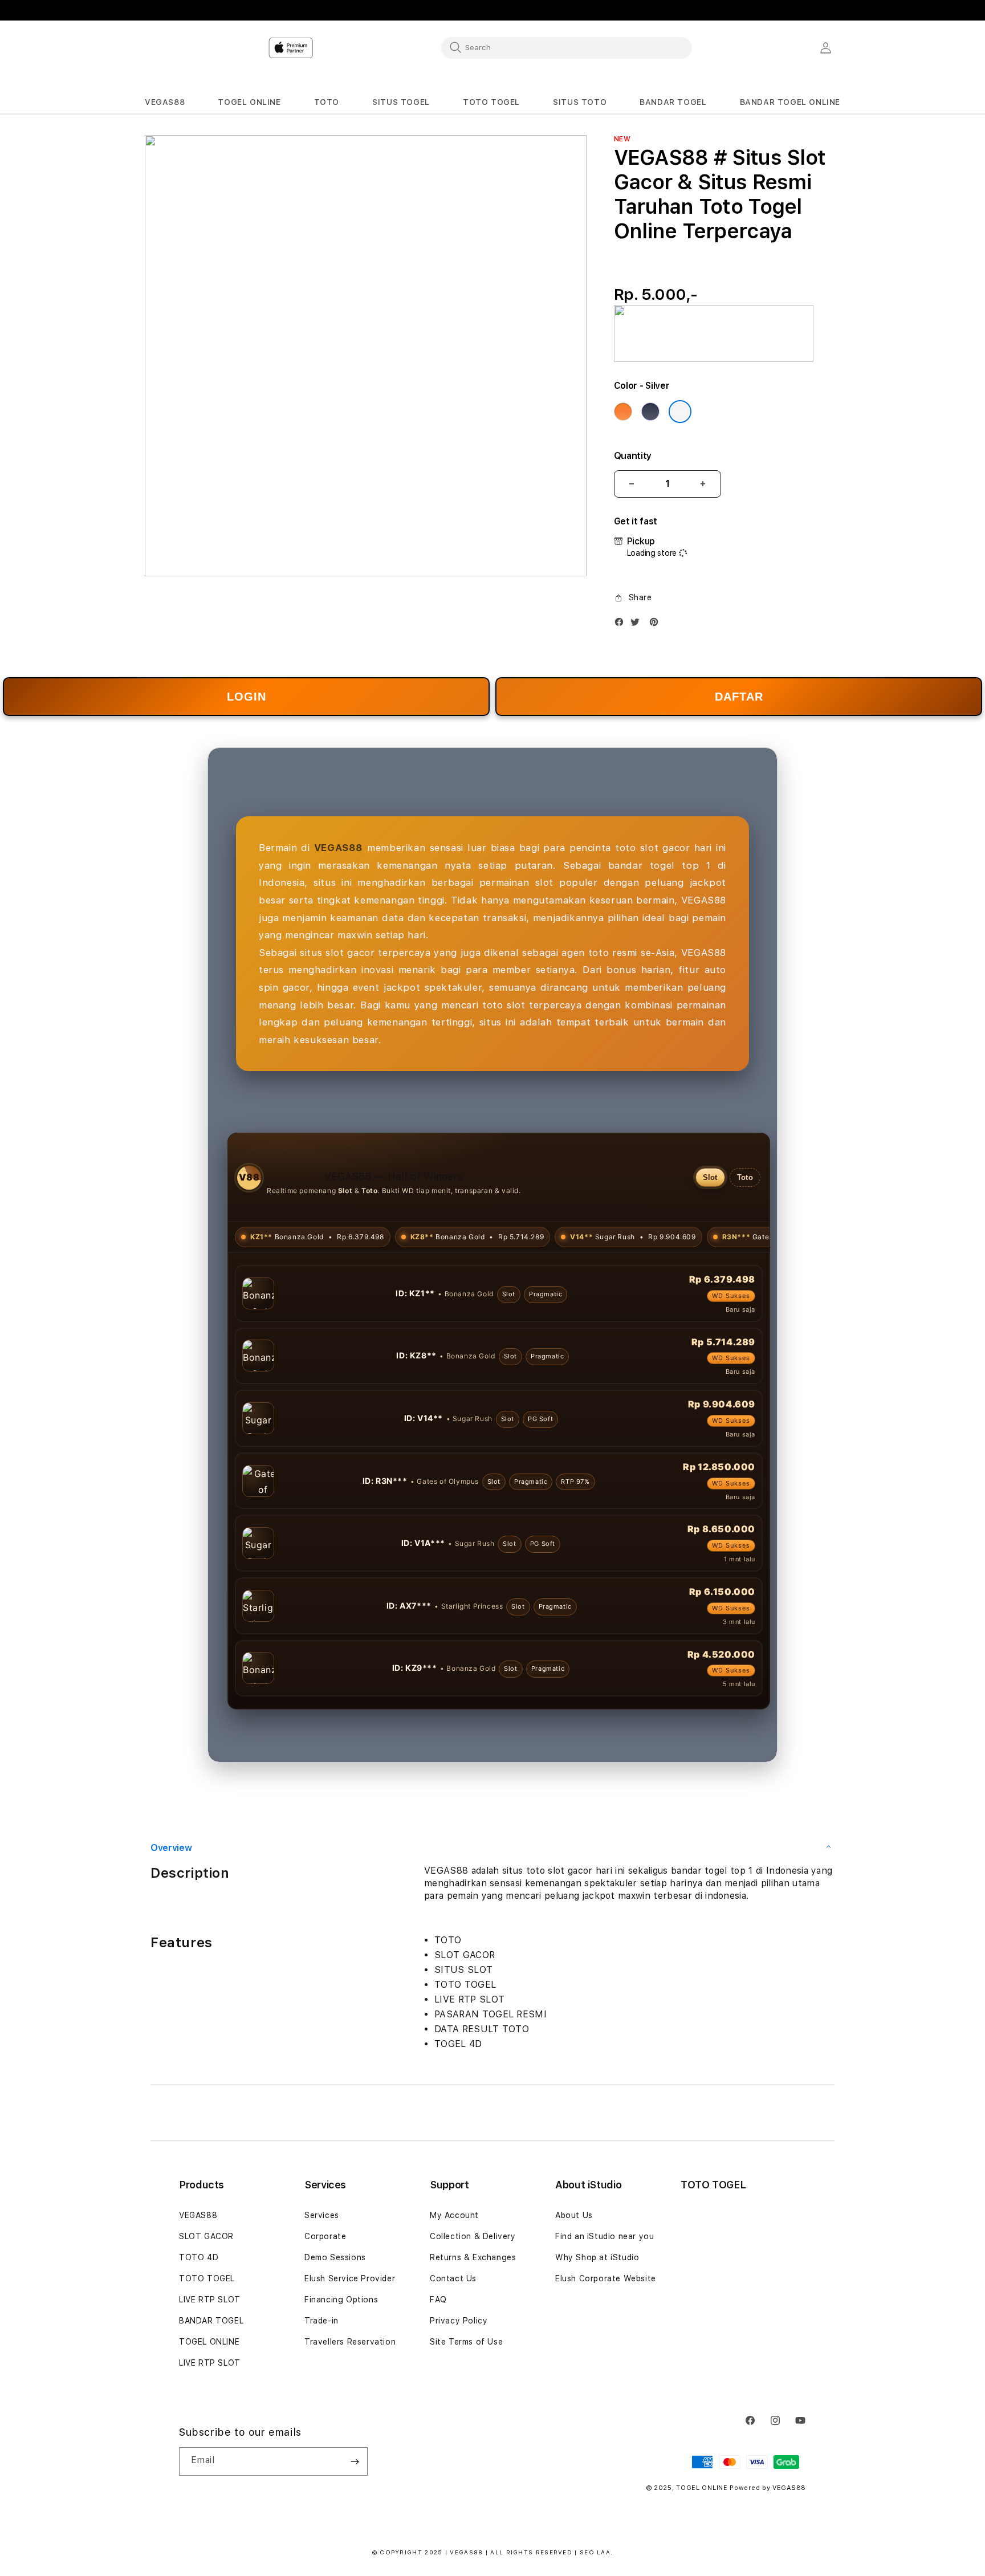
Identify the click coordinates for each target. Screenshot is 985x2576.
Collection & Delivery (473, 2236)
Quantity (633, 456)
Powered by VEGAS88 (768, 2488)
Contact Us (453, 2278)
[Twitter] (638, 624)
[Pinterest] (657, 624)
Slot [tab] (710, 1177)
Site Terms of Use (466, 2342)
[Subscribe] (355, 2461)
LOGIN (247, 697)
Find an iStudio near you (605, 2236)
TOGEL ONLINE (209, 2342)
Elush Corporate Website (606, 2278)
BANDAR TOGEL (211, 2321)
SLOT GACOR (206, 2236)
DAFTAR (739, 697)
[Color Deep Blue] (650, 412)
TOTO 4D (199, 2257)
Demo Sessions (335, 2257)
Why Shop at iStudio (597, 2257)
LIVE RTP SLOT (210, 2300)
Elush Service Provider (350, 2278)
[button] (165, 102)
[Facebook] (622, 624)
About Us (574, 2215)
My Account (454, 2215)
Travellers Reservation (350, 2342)
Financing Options (341, 2300)
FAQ (438, 2300)
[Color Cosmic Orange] (623, 412)
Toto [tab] (745, 1177)
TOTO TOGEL (207, 2278)
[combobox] (567, 47)
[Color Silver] (680, 412)
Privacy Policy (459, 2321)
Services (322, 2215)
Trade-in (321, 2321)
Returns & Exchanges (473, 2257)
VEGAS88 (198, 2215)
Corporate (325, 2236)
